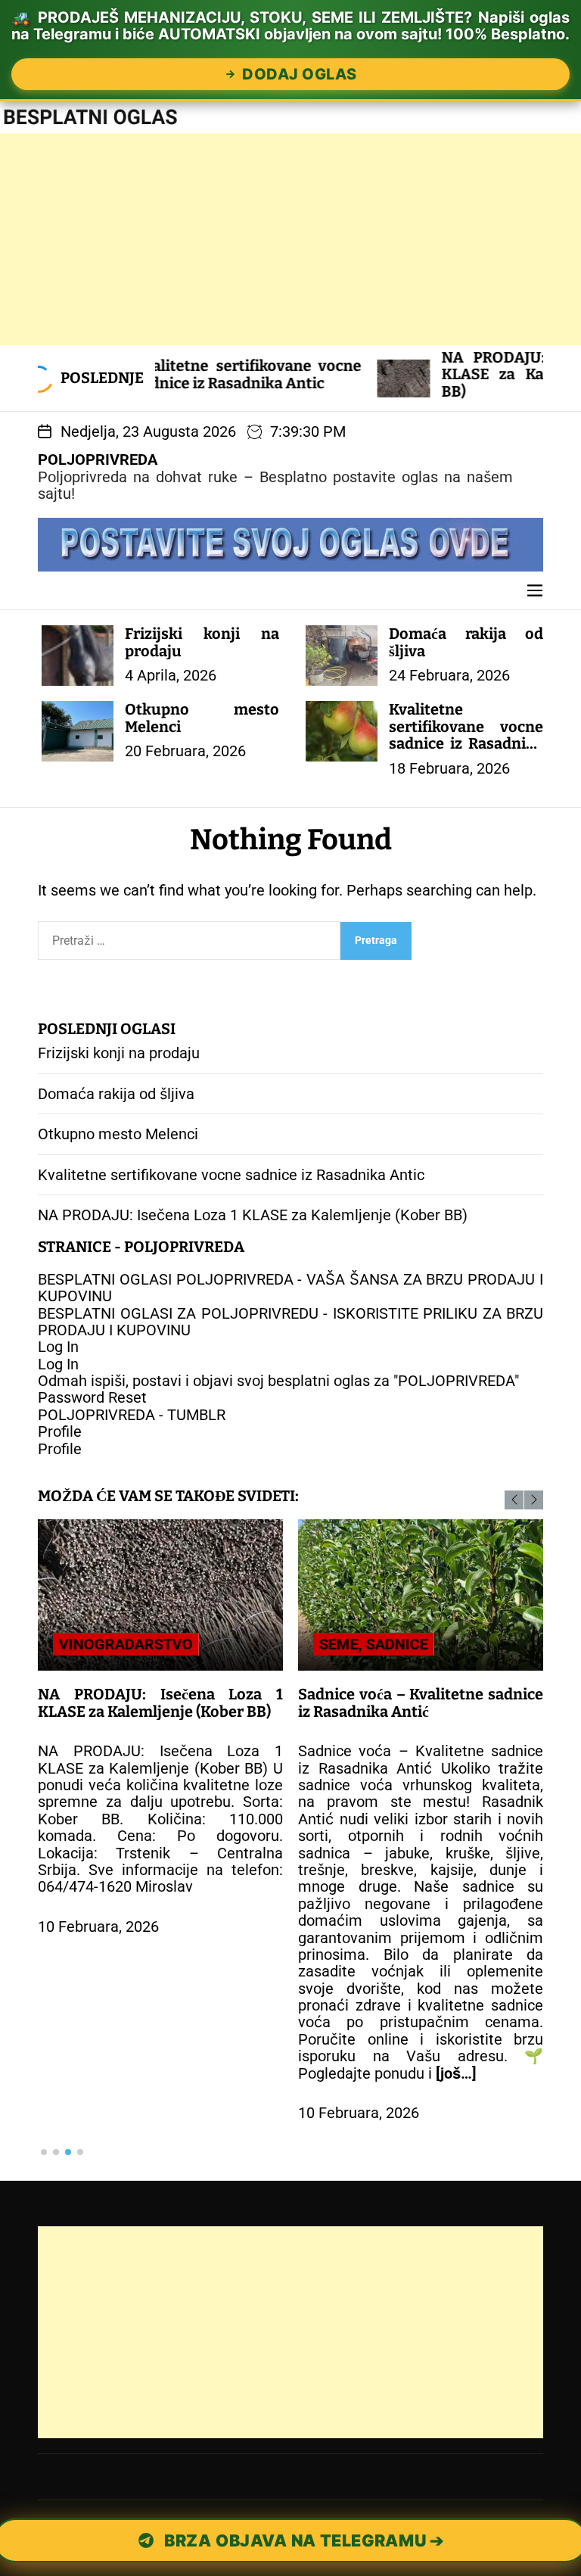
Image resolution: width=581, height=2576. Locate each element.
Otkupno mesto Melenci (202, 718)
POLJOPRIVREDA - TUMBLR (132, 1415)
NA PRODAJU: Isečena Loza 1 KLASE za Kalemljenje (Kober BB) (458, 374)
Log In (58, 1347)
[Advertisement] (290, 239)
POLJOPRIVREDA (98, 459)
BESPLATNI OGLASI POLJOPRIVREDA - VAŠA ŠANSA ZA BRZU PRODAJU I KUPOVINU (290, 1288)
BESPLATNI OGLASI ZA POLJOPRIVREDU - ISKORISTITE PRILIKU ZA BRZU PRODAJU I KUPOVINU (290, 1322)
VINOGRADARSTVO (126, 1644)
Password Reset (92, 1397)
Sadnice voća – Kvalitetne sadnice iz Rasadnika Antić (421, 1702)
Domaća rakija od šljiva (466, 642)
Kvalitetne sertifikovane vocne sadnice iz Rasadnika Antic (466, 735)
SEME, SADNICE (374, 1644)
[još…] (456, 2073)
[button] (514, 1500)
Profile (60, 1431)
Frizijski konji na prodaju (202, 642)
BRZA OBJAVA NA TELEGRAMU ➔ (303, 2540)
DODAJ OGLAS (300, 74)
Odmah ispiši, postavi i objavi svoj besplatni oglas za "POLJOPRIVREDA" (278, 1381)
